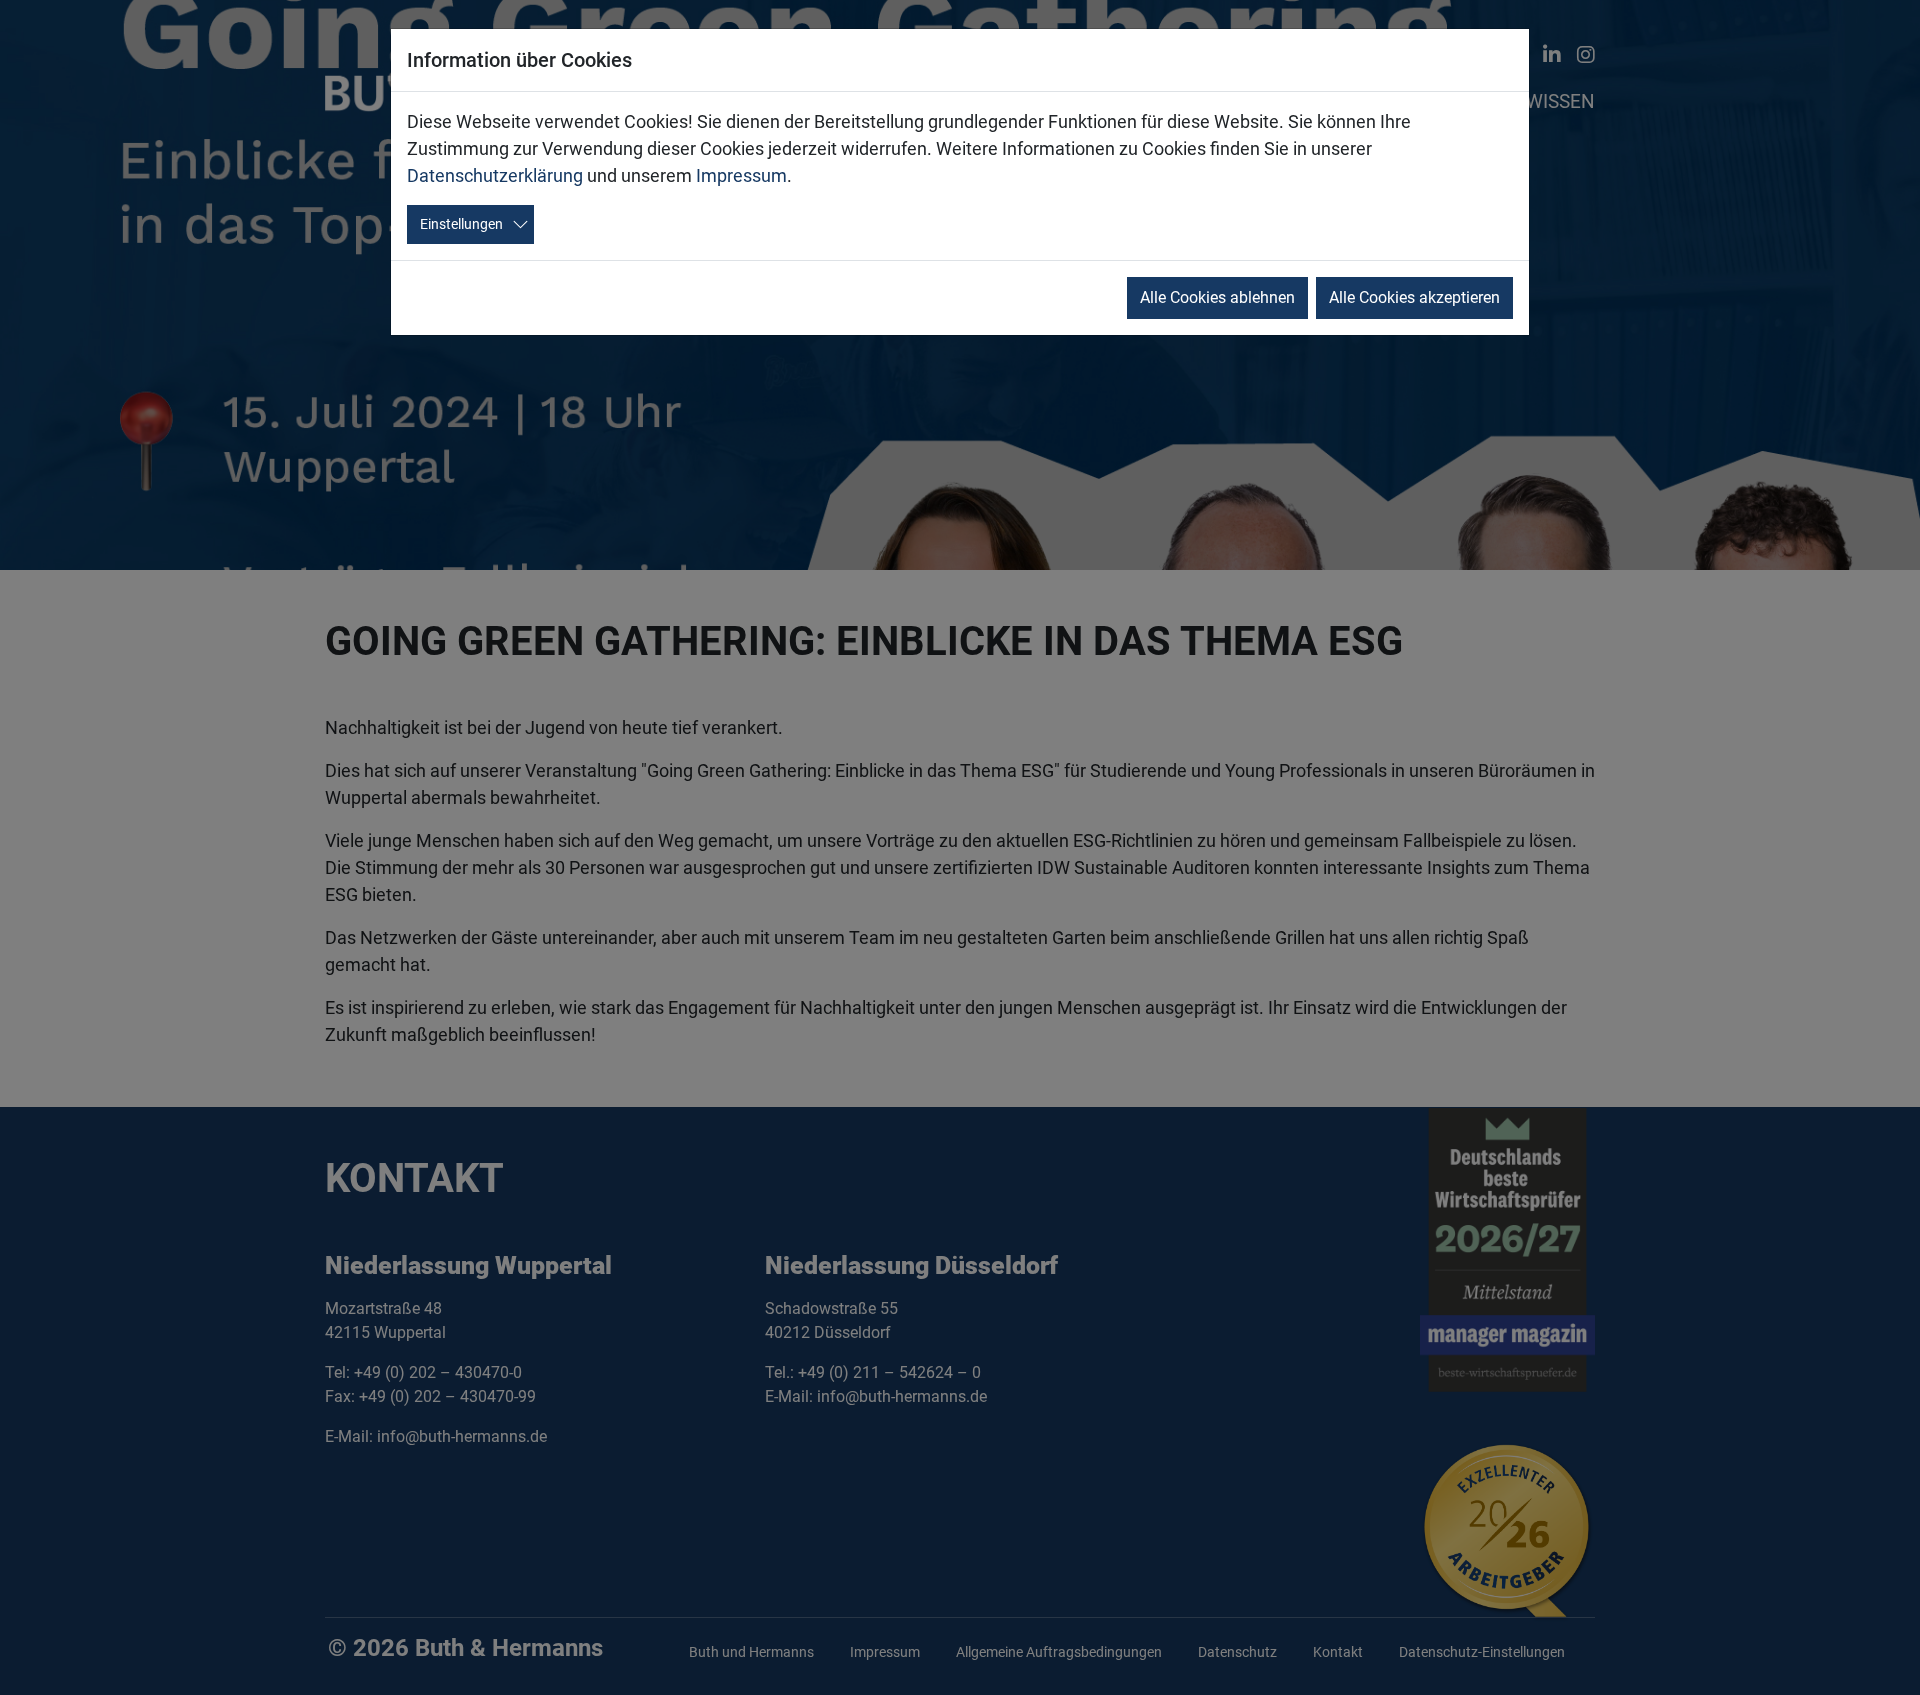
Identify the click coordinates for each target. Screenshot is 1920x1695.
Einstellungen (461, 224)
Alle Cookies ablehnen (1217, 297)
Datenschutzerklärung (495, 175)
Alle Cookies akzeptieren (1414, 297)
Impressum (741, 175)
